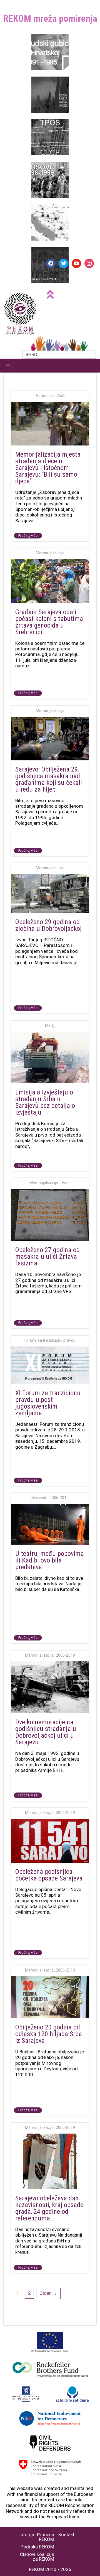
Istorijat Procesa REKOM (37, 2537)
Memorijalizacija (50, 553)
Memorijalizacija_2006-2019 (50, 1655)
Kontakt (66, 2535)
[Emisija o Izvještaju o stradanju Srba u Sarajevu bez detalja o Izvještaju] (50, 1058)
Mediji (50, 1025)
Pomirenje (44, 396)
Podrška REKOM (37, 2547)
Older (45, 2293)
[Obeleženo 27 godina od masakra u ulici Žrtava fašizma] (50, 1215)
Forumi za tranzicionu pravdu (50, 1340)
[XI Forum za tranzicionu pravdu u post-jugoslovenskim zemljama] (50, 1366)
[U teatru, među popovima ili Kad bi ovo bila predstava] (50, 1525)
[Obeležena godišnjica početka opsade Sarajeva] (50, 1841)
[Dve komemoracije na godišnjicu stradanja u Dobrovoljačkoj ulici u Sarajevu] (50, 1688)
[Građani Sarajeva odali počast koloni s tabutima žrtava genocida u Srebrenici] (50, 581)
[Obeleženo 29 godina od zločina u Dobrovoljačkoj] (50, 894)
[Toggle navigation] (8, 366)
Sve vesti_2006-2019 (50, 1498)
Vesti (61, 396)
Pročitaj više (28, 536)
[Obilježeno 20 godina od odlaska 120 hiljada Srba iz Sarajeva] (50, 1998)
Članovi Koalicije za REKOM (37, 2557)
